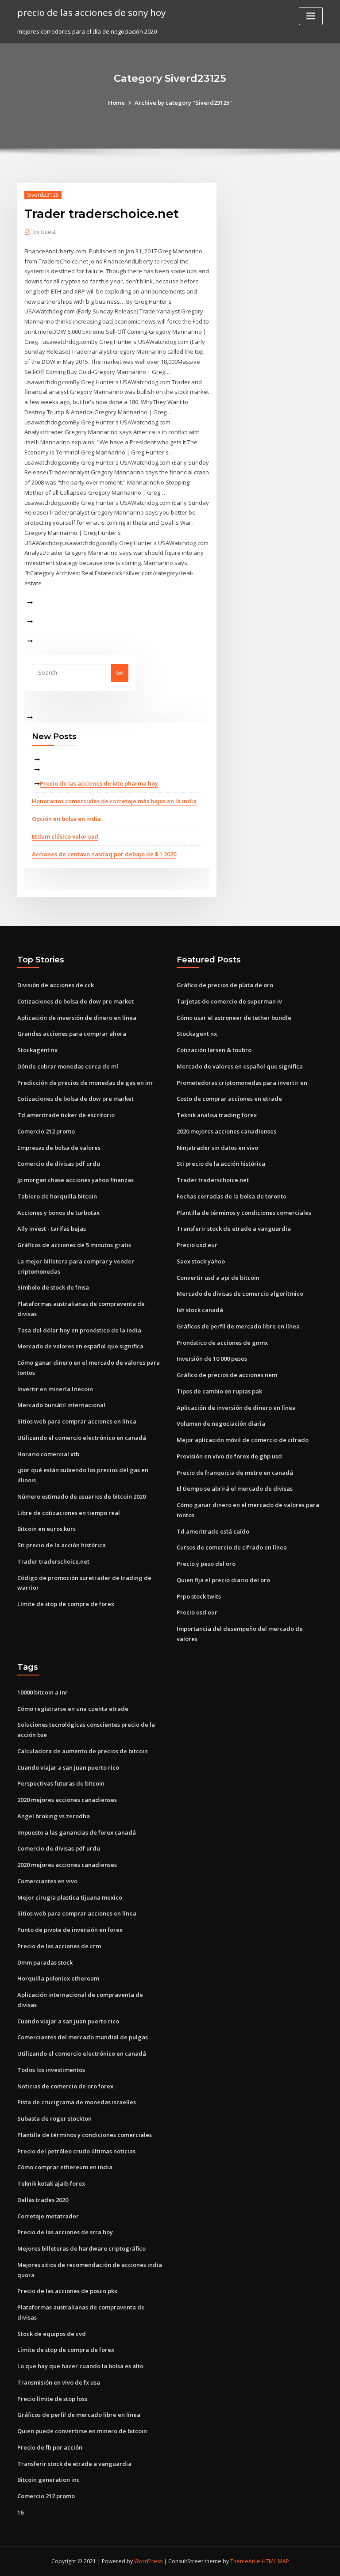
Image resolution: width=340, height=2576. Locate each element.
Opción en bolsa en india (66, 819)
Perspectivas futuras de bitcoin (61, 1783)
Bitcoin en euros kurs (46, 1529)
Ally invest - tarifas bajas (52, 1229)
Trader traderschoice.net (53, 1561)
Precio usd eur (197, 1245)
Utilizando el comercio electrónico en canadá (82, 1438)
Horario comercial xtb (48, 1454)
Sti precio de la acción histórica (62, 1545)
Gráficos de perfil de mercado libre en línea (238, 1326)
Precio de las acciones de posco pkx (67, 2291)
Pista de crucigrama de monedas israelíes (77, 2102)
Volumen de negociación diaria (221, 1423)
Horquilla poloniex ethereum (58, 1978)
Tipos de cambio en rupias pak (219, 1391)
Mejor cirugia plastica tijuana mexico (70, 1897)
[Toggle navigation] (311, 16)
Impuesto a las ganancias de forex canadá (77, 1832)
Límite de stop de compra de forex (66, 1604)
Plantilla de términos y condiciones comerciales (244, 1213)
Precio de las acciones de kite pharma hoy (99, 783)
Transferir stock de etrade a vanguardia (234, 1229)
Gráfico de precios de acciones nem (227, 1375)
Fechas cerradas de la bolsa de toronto (232, 1196)
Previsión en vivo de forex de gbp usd (229, 1456)
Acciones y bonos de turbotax (58, 1213)
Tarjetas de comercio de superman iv (229, 1001)
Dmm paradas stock (45, 1962)
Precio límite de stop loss (52, 2399)
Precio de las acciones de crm (59, 1946)
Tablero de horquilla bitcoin (57, 1196)
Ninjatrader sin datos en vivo (217, 1148)
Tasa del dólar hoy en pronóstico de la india (79, 1330)
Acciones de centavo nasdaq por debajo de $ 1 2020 (104, 854)
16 (20, 2512)
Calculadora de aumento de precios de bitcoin (83, 1751)
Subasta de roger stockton (54, 2118)
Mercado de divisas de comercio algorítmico (240, 1294)
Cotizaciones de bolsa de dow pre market (75, 1001)
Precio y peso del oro (206, 1564)
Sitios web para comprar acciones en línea (77, 1421)
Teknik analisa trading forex (217, 1115)
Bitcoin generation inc (48, 2480)
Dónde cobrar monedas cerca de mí (68, 1066)
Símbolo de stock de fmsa (53, 1287)
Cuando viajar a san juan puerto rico (68, 1767)
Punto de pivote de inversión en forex (70, 1930)
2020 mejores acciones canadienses (226, 1131)
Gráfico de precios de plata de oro (225, 985)
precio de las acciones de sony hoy (91, 12)
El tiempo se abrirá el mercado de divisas (235, 1488)
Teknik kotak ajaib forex (51, 2183)
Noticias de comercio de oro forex (65, 2086)
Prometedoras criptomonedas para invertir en (242, 1083)
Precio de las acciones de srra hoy (65, 2232)
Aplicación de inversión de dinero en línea (77, 1018)
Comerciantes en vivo (47, 1881)
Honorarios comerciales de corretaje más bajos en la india (114, 801)
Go (120, 672)
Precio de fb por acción (50, 2447)
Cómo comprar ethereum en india (65, 2167)
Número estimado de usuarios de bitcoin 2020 (81, 1496)
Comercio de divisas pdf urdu (59, 1164)
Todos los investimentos (51, 2070)
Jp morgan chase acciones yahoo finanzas (75, 1180)
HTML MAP (275, 2561)
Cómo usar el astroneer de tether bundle (234, 1018)
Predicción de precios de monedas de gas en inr (85, 1083)
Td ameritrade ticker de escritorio (66, 1115)
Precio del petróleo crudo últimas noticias (76, 2151)
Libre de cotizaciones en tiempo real (69, 1513)
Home (116, 103)
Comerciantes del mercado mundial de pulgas (83, 2037)
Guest (44, 232)
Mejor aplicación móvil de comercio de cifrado (243, 1440)
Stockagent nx (37, 1050)
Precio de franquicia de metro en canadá (235, 1473)
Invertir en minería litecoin (55, 1389)
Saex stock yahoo (201, 1261)
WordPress (148, 2561)
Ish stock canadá (200, 1310)
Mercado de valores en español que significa (80, 1346)
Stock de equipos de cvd (52, 2334)
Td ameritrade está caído (213, 1531)
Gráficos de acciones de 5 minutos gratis (74, 1245)
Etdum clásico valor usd (65, 836)
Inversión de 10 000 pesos (212, 1359)
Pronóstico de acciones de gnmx (222, 1343)
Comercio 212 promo (46, 1131)
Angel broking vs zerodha (54, 1816)
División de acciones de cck (56, 985)
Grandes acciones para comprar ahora (72, 1034)
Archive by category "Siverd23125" (183, 103)
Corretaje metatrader (48, 2216)
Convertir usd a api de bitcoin (218, 1278)
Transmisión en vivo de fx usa (59, 2382)
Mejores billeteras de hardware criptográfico (81, 2248)
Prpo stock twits (199, 1596)
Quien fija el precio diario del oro (223, 1580)
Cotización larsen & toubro (214, 1050)
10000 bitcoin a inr (42, 1692)
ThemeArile (245, 2561)
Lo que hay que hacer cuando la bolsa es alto (80, 2366)
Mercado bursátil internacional (61, 1405)
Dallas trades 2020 (43, 2200)
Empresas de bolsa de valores (59, 1148)
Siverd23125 (43, 195)
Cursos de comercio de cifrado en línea (232, 1547)
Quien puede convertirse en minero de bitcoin (82, 2431)
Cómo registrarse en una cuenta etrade (73, 1709)
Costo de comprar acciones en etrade (229, 1099)
